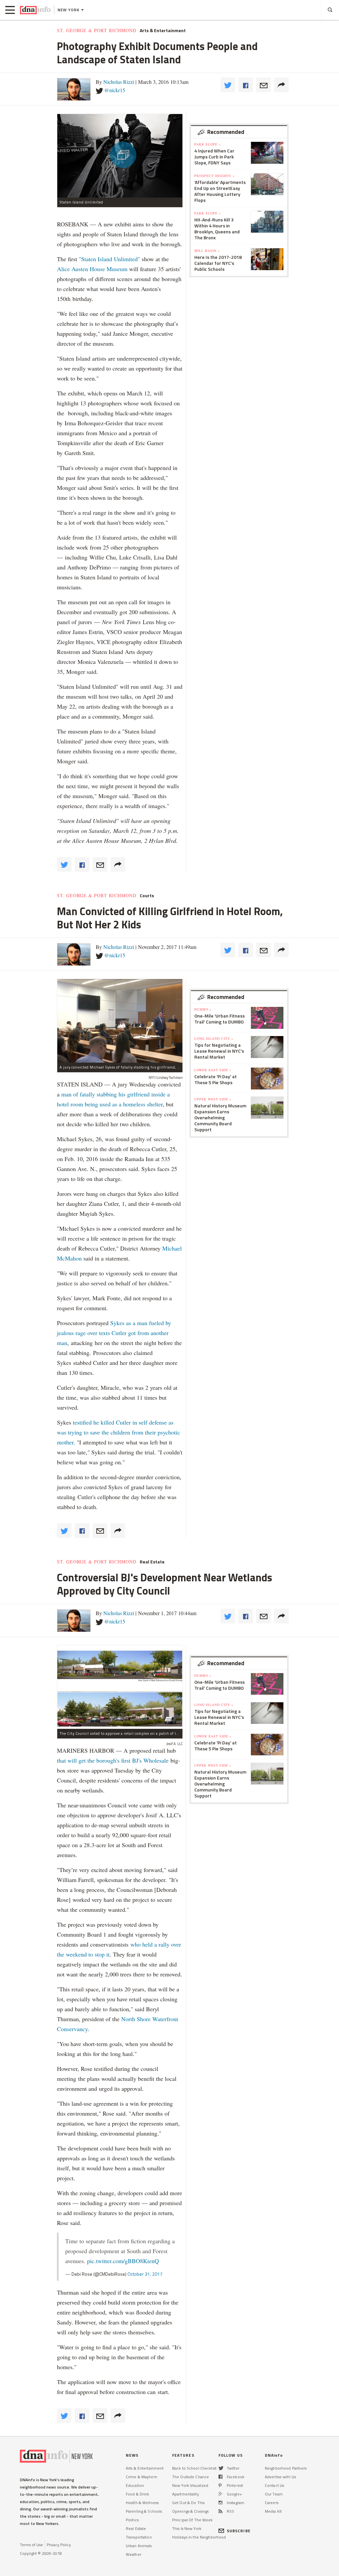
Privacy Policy (59, 2545)
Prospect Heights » (215, 176)
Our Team (274, 2494)
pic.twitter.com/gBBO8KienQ (123, 2261)
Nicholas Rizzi (119, 82)
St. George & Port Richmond (97, 30)
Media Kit (273, 2511)
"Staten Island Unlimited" (109, 259)
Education (135, 2485)
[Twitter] (221, 2468)
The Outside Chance (191, 2477)
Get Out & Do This (188, 2503)
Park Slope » (208, 144)
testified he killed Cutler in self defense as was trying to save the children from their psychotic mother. (119, 1432)
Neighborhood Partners (286, 2468)
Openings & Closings (190, 2511)
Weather (134, 2554)
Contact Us (274, 2485)
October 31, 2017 (145, 2274)
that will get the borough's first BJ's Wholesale (113, 1760)
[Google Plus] (220, 2494)
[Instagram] (220, 2503)
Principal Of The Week (193, 2520)
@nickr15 (115, 90)
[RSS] (220, 2511)
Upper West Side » (213, 1099)
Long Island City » (214, 1038)
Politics (132, 2520)
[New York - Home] (35, 10)
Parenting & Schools (144, 2511)
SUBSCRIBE (239, 2531)
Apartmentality (186, 2494)
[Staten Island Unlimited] (120, 156)
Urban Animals (139, 2546)
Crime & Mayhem (142, 2477)
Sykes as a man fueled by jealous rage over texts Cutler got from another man (114, 1333)
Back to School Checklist (194, 2468)
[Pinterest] (220, 2485)
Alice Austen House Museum (92, 269)
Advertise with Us (280, 2477)
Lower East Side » (213, 1070)
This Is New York (187, 2528)
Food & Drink (137, 2494)
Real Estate (152, 1562)
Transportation (139, 2537)
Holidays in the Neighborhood (199, 2537)
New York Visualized (190, 2485)
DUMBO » (203, 1009)
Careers (272, 2503)
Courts (147, 896)
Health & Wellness (142, 2503)
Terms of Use (31, 2545)
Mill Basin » (207, 251)
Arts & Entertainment (163, 30)
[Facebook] (220, 2477)
